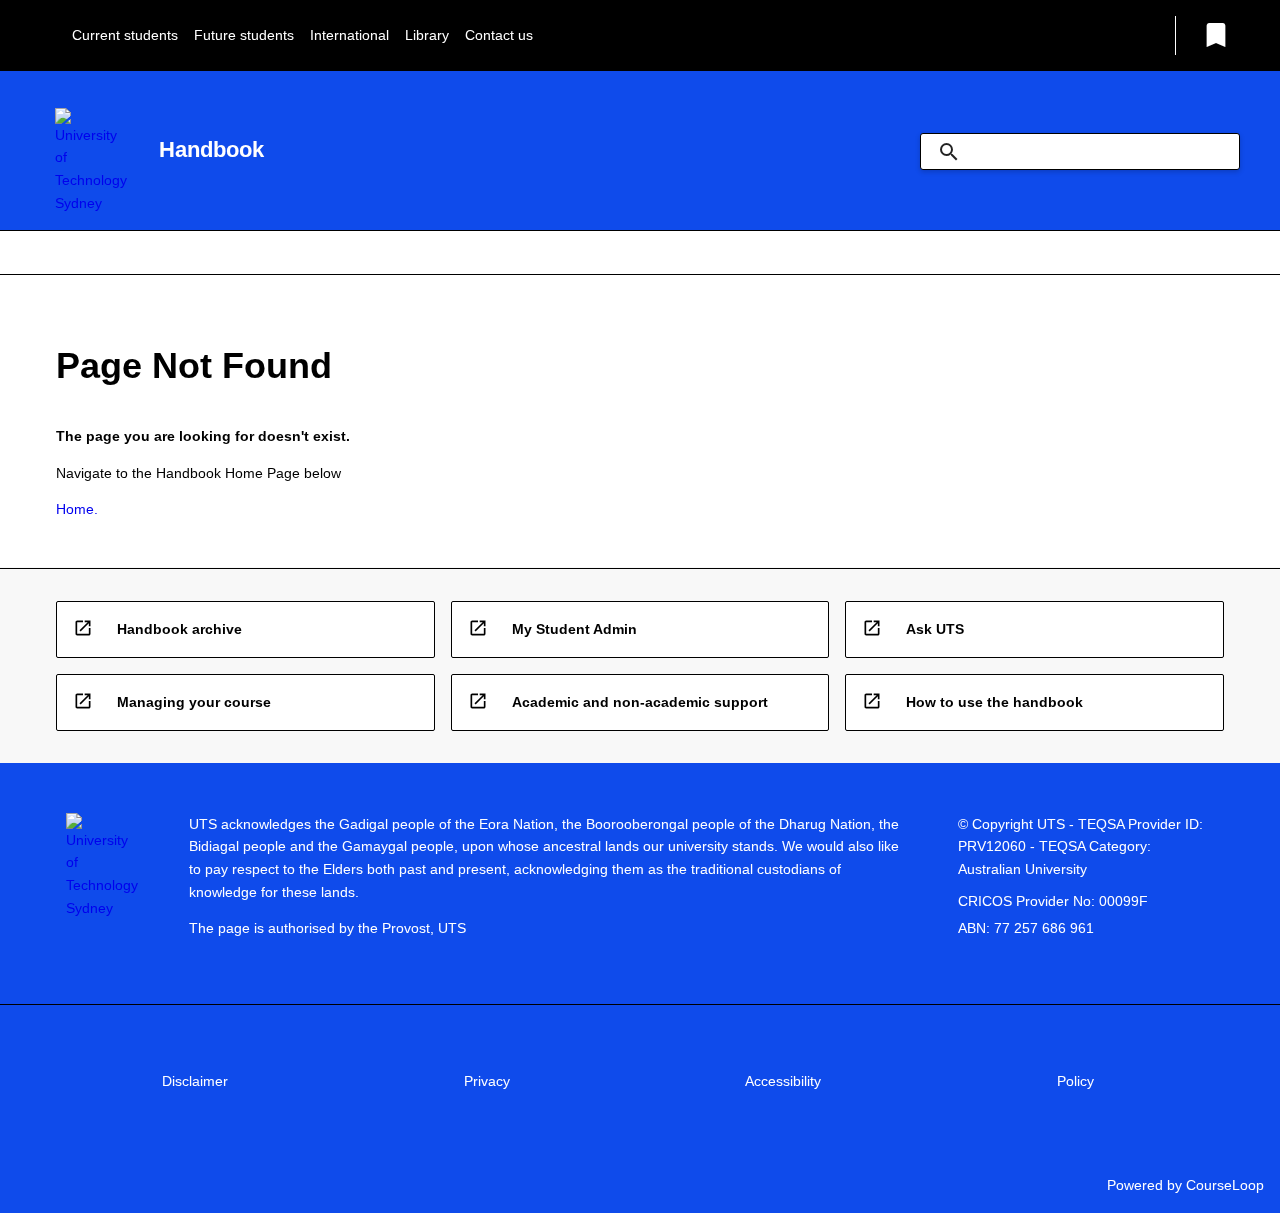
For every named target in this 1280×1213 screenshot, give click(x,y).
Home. (77, 509)
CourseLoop (1225, 1185)
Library (427, 35)
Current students (125, 35)
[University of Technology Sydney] (91, 161)
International (349, 35)
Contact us (499, 35)
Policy (1075, 1081)
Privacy (487, 1081)
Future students (244, 35)
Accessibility (783, 1081)
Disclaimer (195, 1081)
